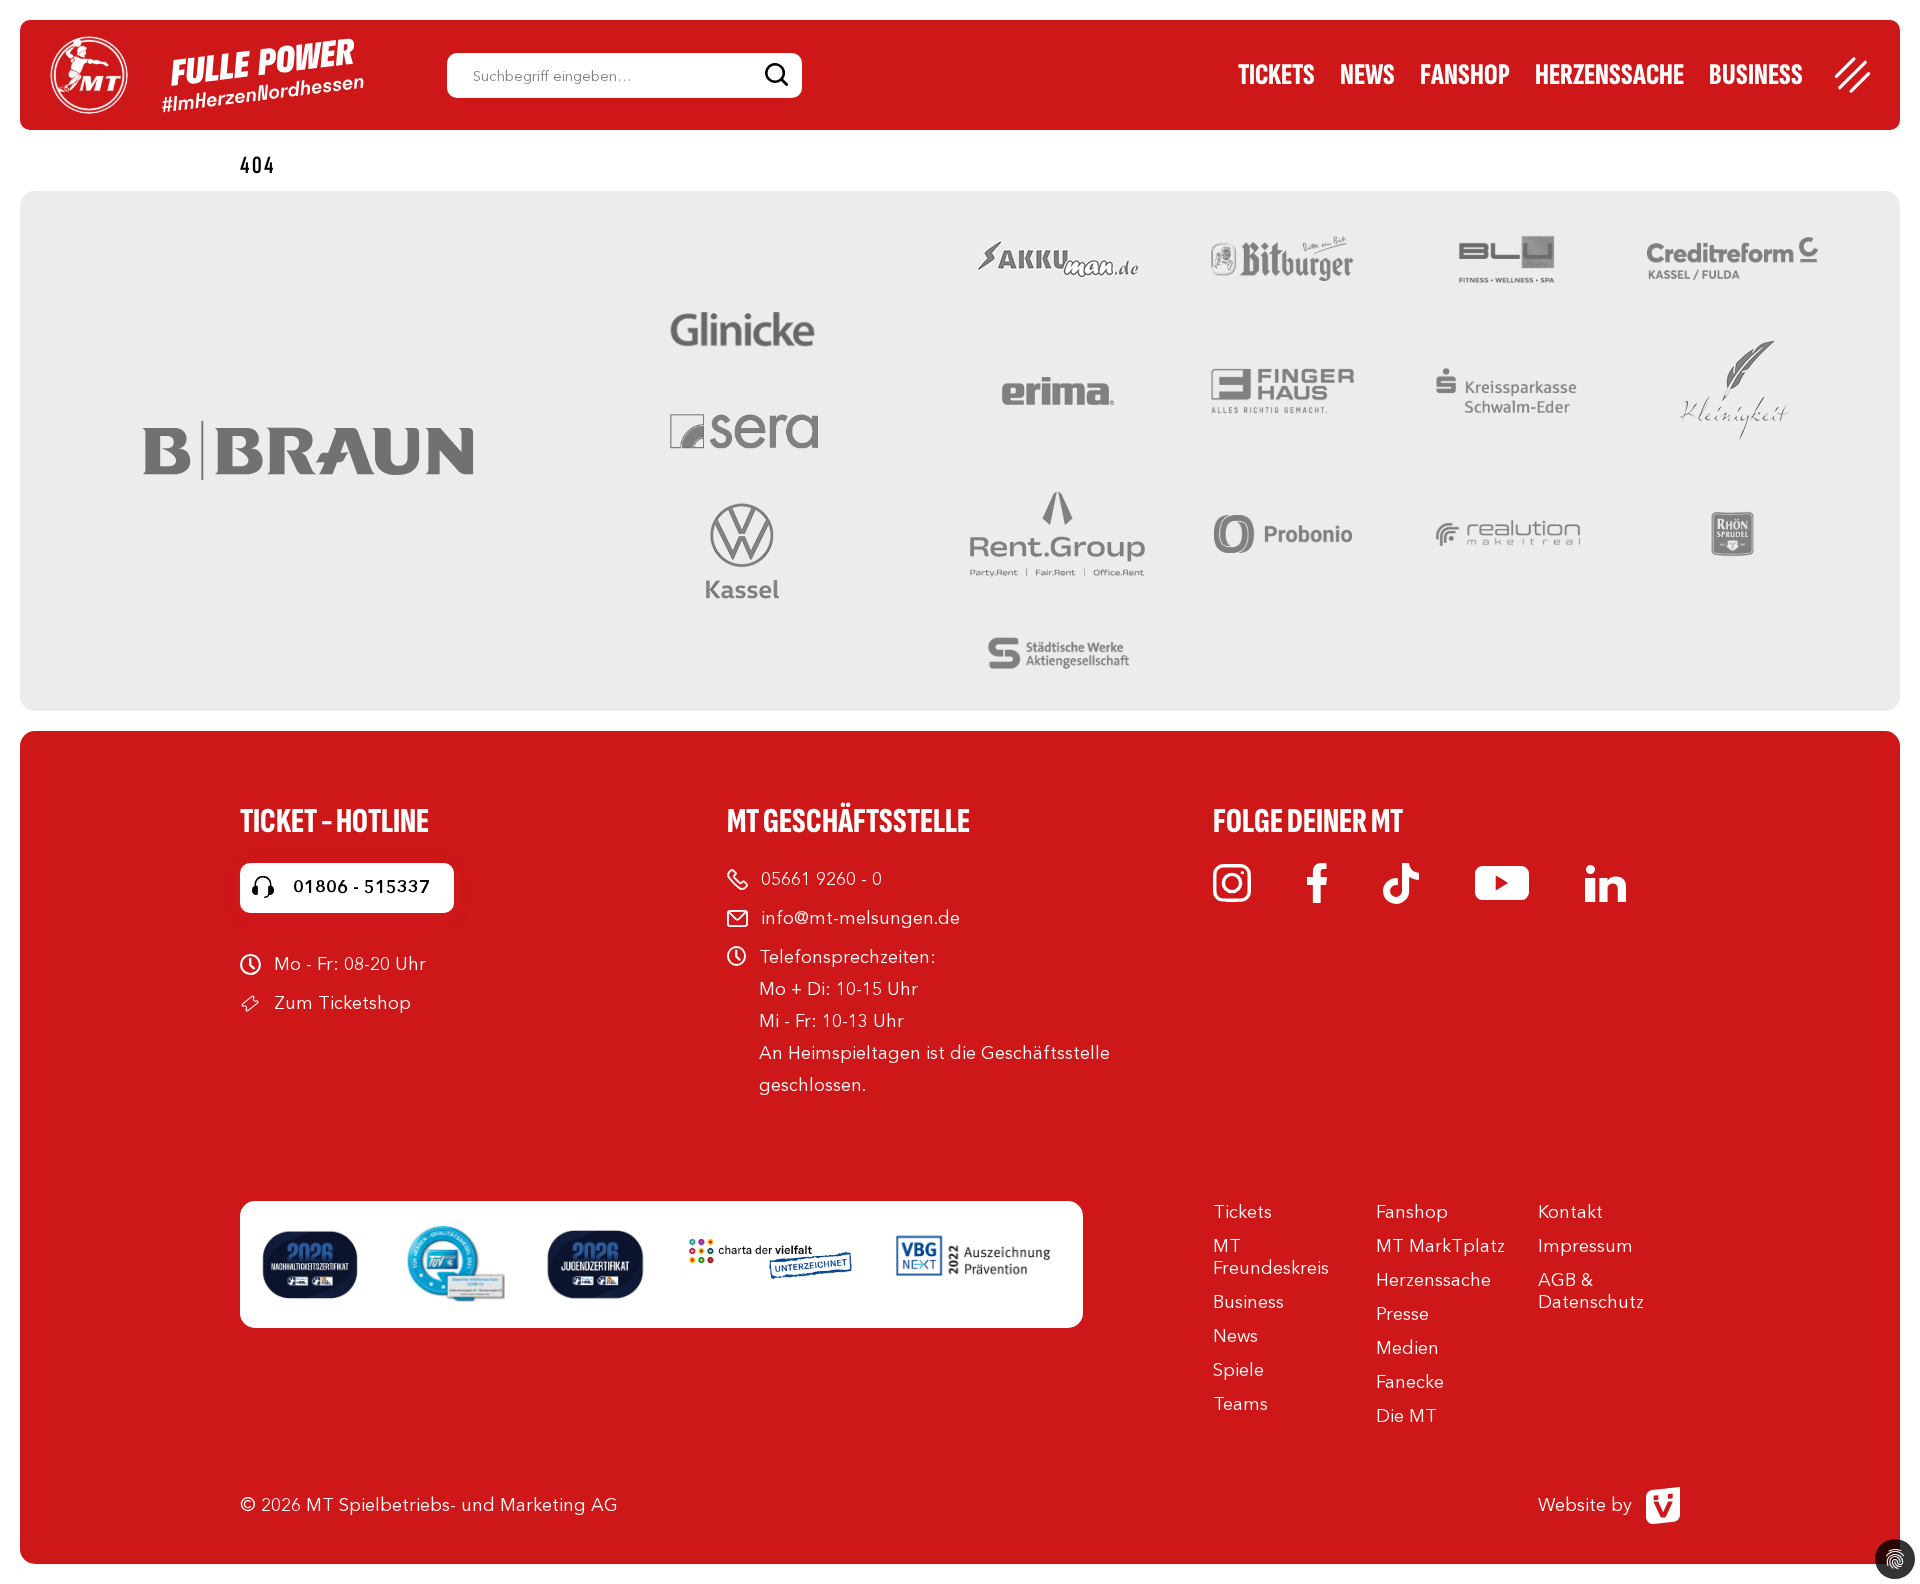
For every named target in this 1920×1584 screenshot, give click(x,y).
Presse (1402, 1314)
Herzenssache (1609, 75)
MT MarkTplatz (1440, 1246)
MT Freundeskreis (1271, 1257)
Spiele (1238, 1370)
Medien (1407, 1348)
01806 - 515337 (361, 887)
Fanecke (1410, 1382)
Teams (1240, 1404)
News (1367, 75)
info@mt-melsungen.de (860, 918)
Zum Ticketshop (342, 1003)
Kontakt (1570, 1212)
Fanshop (1465, 75)
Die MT (1406, 1416)
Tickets (1276, 75)
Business (1756, 75)
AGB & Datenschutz (1591, 1291)
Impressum (1585, 1246)
